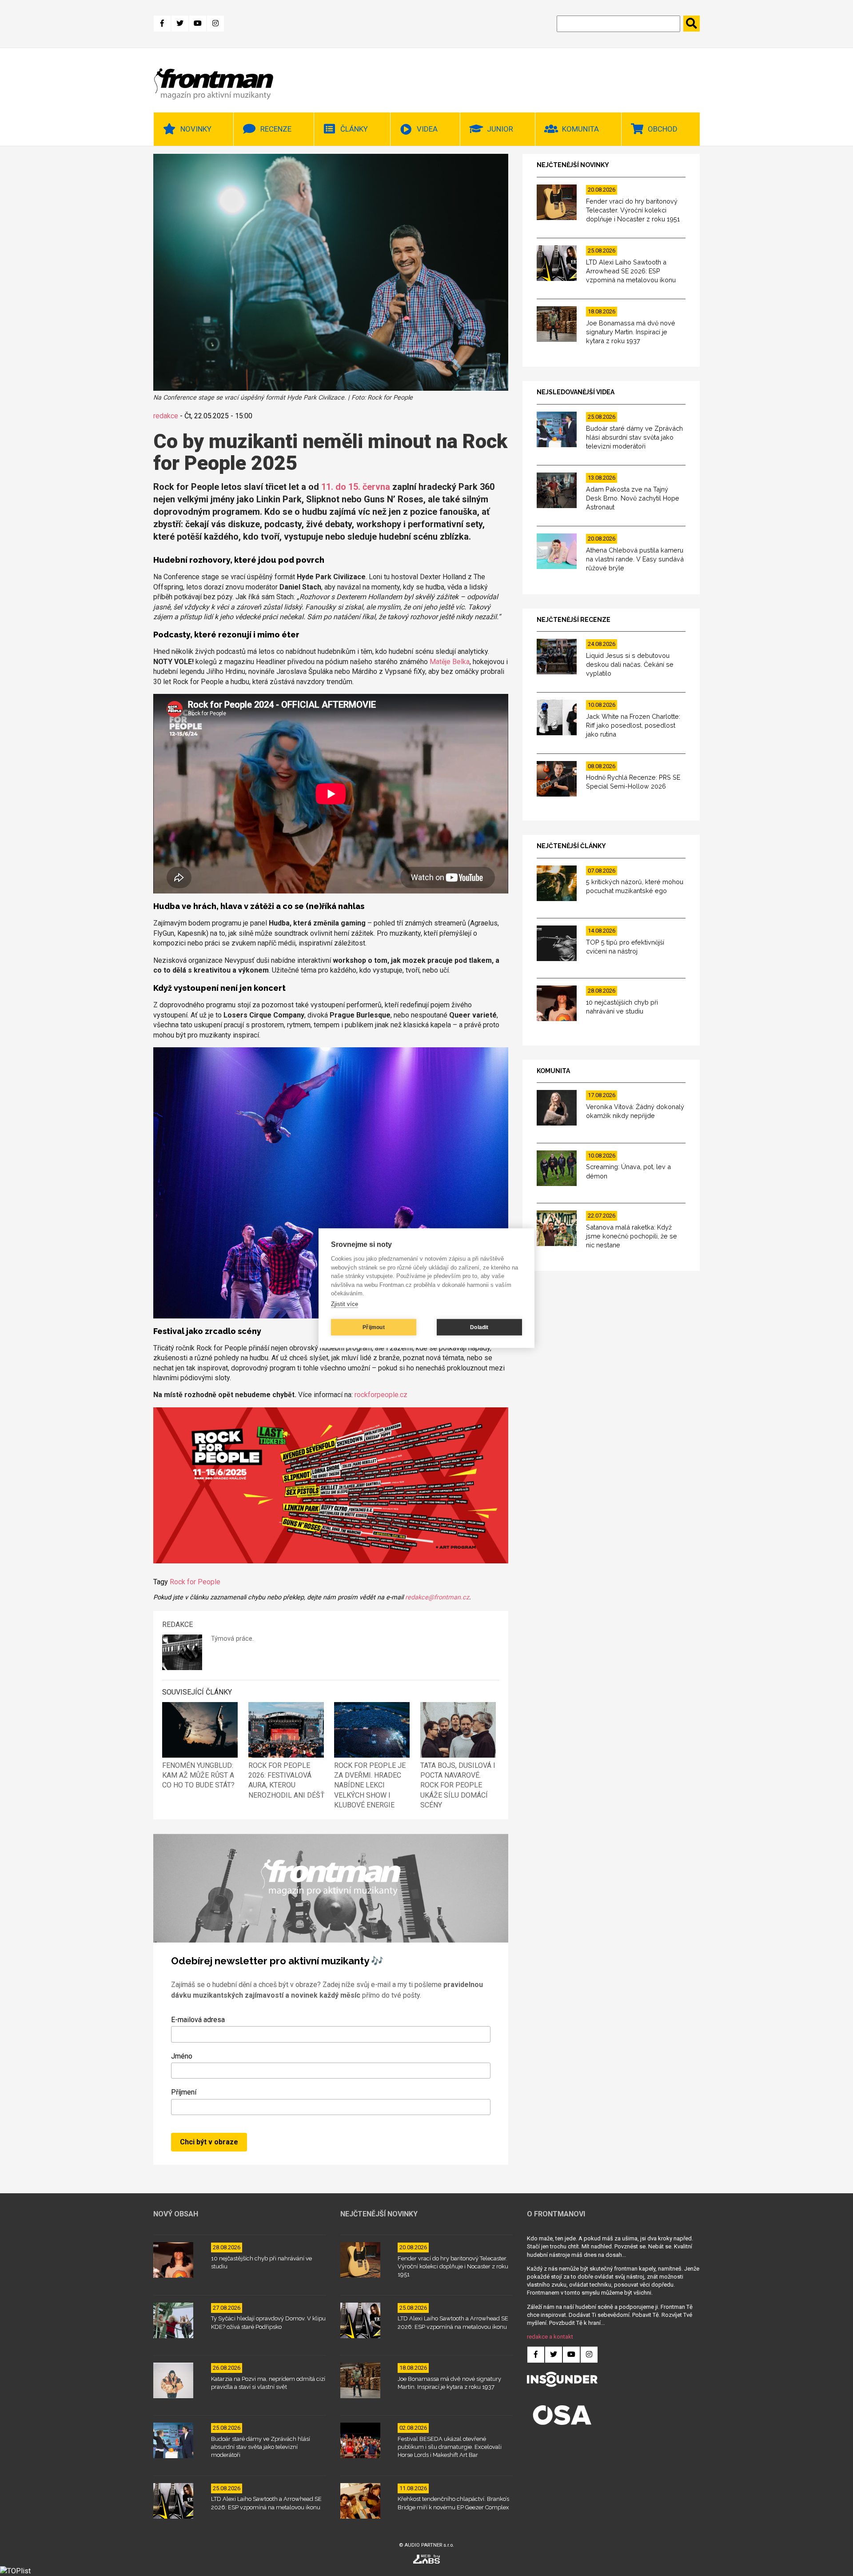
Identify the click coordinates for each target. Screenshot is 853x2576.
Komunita (580, 129)
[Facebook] (162, 24)
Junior (500, 129)
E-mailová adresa (198, 2020)
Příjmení (184, 2092)
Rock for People (195, 1582)
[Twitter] (180, 24)
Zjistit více (345, 1304)
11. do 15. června (356, 487)
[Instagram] (215, 24)
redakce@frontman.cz (437, 1597)
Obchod (663, 129)
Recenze (276, 129)
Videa (427, 129)
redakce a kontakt (550, 2337)
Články (354, 129)
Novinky (196, 129)
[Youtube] (198, 24)
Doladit (479, 1327)
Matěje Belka (450, 662)
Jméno (182, 2056)
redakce (166, 416)
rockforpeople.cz (381, 1395)
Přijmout (374, 1327)
